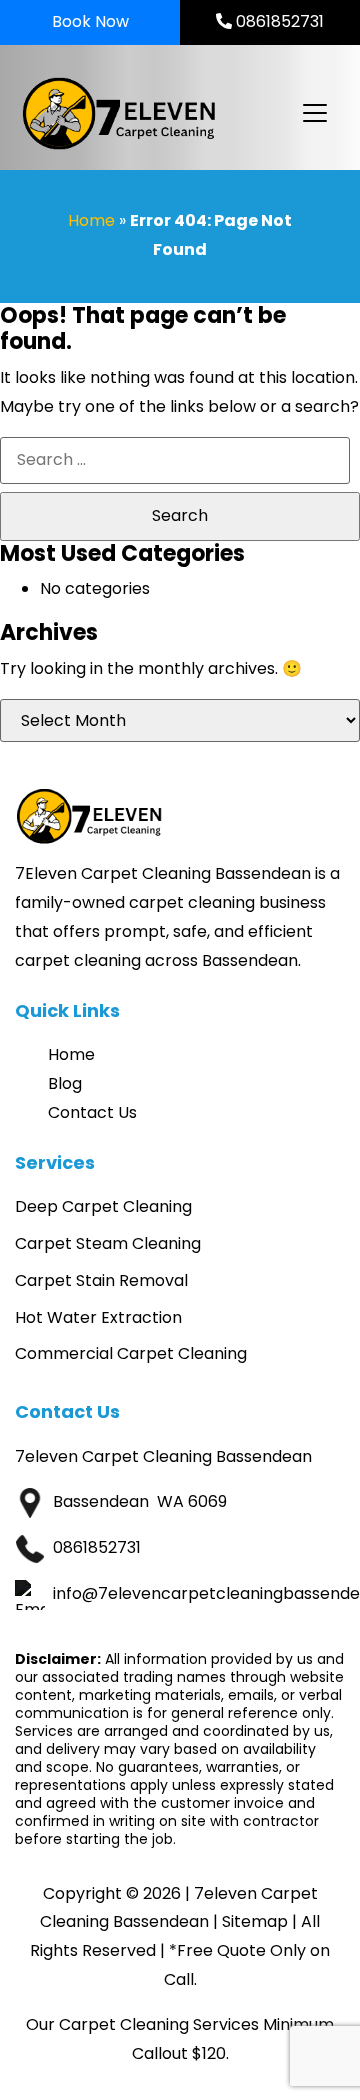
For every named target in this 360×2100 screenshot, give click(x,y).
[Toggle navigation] (314, 113)
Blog (65, 1083)
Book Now (90, 21)
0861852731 (278, 21)
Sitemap (255, 1921)
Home (91, 220)
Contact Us (92, 1112)
